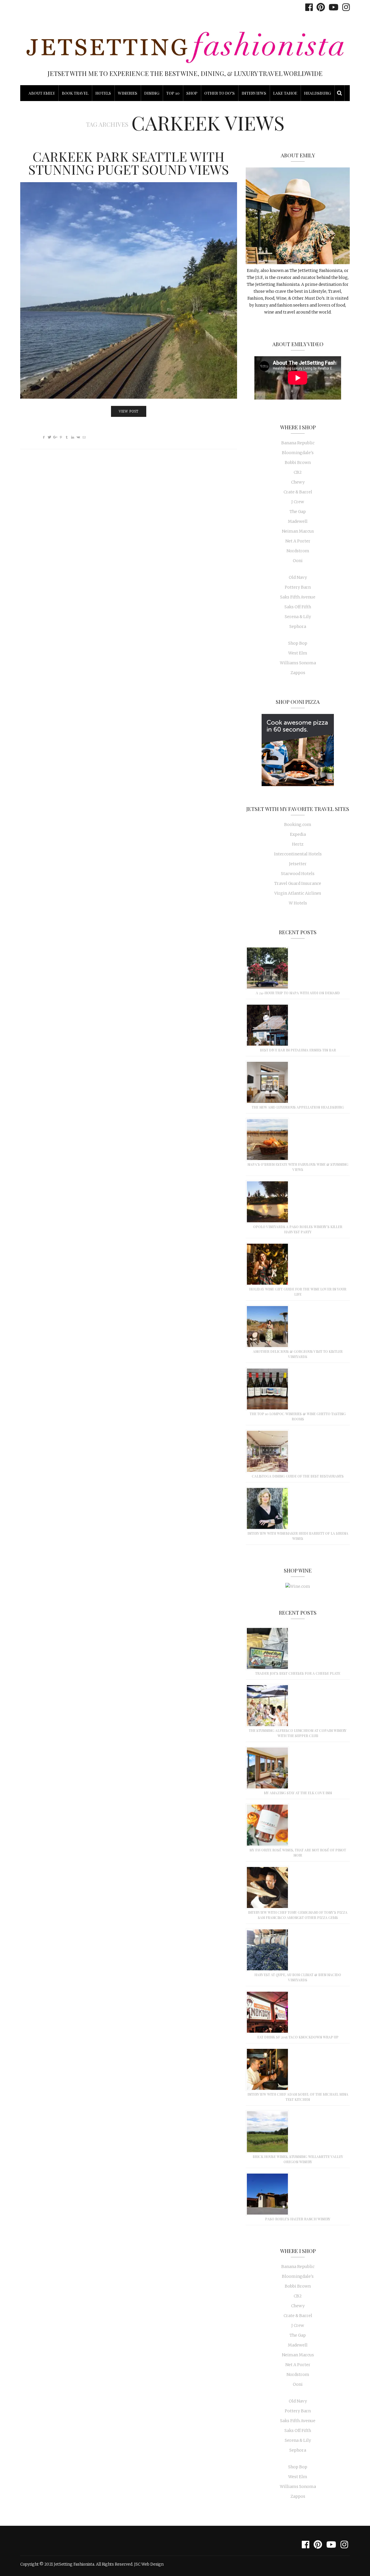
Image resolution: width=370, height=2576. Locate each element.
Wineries (128, 93)
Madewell (298, 521)
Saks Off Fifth (298, 607)
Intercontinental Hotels (298, 854)
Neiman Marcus (298, 531)
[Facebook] (308, 7)
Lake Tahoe (285, 93)
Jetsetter (298, 864)
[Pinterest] (319, 7)
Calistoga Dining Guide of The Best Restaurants (298, 1476)
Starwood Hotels (298, 874)
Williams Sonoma (298, 663)
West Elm (298, 653)
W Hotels (298, 903)
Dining (152, 93)
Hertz (298, 844)
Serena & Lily (298, 617)
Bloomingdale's (298, 453)
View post (129, 411)
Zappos (298, 673)
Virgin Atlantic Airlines (298, 893)
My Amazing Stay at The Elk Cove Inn (298, 1793)
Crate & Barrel (298, 492)
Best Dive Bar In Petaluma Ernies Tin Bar (298, 1050)
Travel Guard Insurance (298, 883)
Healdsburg (318, 93)
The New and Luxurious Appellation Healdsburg (298, 1107)
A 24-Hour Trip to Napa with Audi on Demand (298, 993)
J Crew (298, 502)
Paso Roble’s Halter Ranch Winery (298, 2219)
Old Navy (298, 577)
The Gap (298, 512)
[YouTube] (332, 7)
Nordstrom (298, 551)
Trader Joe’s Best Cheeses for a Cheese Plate (298, 1673)
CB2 (298, 472)
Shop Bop (298, 643)
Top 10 (173, 93)
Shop (192, 93)
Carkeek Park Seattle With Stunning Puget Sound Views (129, 163)
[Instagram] (345, 7)
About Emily (42, 93)
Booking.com (298, 825)
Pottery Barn (298, 587)
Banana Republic (298, 443)
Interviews (254, 93)
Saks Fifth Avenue (298, 597)
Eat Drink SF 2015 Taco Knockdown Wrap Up (298, 2037)
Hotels (103, 93)
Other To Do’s (220, 93)
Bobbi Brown (298, 462)
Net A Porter (298, 541)
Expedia (298, 834)
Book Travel (75, 93)
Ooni (298, 561)
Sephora (298, 626)
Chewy (298, 482)
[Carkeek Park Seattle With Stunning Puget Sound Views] (129, 290)
